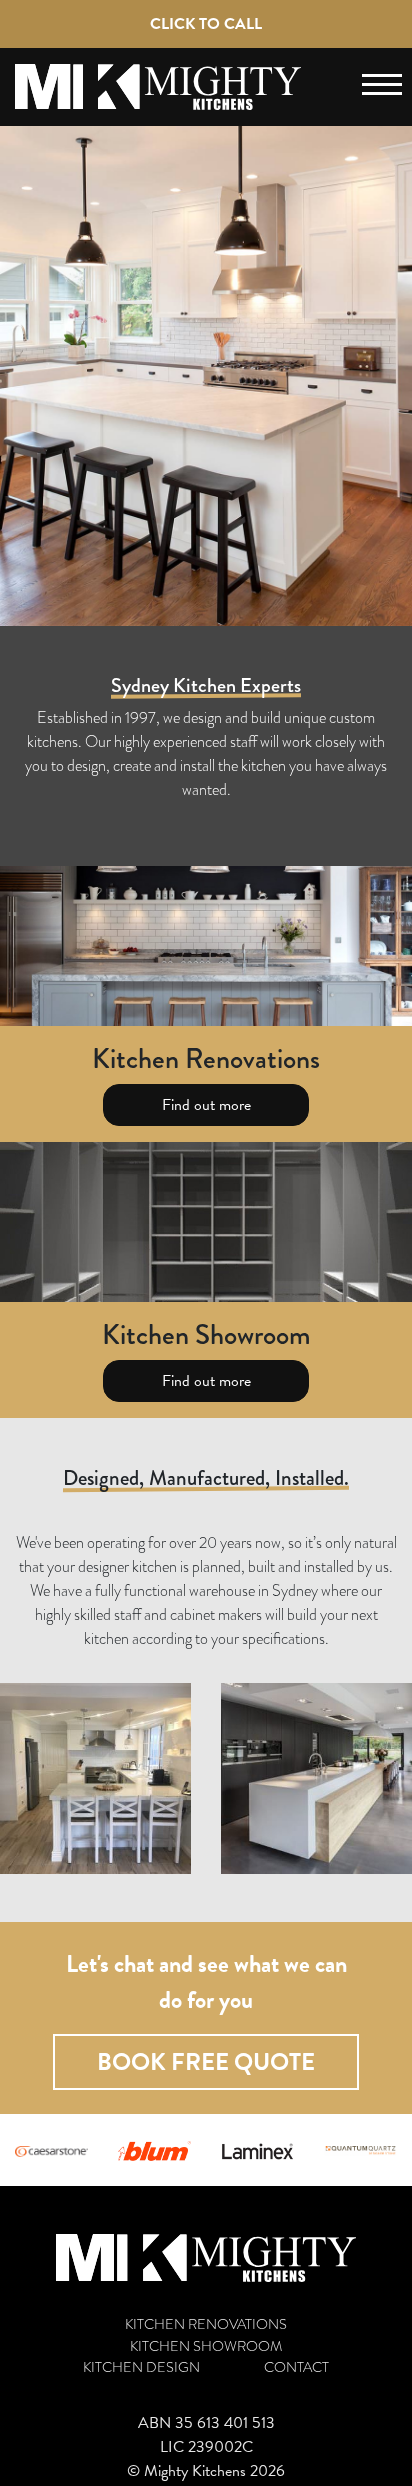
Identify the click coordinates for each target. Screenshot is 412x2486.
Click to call (206, 24)
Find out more (206, 1105)
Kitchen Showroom (206, 2346)
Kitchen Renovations (206, 2324)
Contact (296, 2367)
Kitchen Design (141, 2367)
